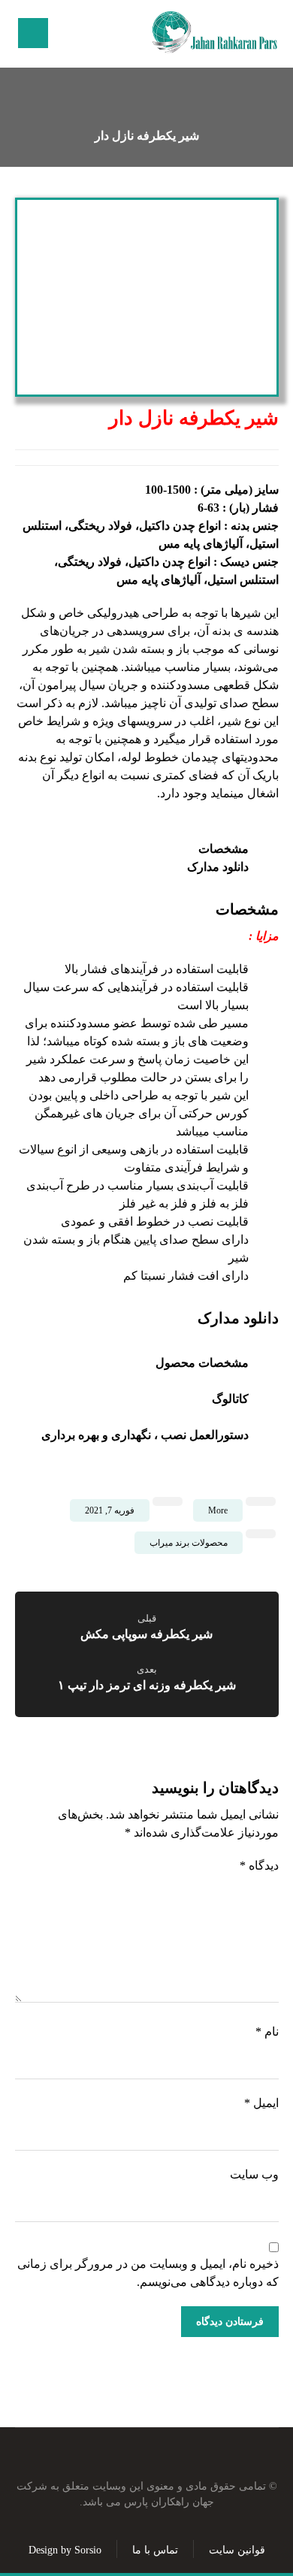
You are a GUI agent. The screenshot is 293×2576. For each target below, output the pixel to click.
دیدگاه (259, 1865)
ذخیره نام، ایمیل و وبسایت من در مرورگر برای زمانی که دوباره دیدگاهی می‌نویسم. (148, 2273)
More (218, 1510)
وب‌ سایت (254, 2174)
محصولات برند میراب (189, 1543)
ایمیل (261, 2103)
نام (267, 2032)
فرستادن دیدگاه (230, 2322)
